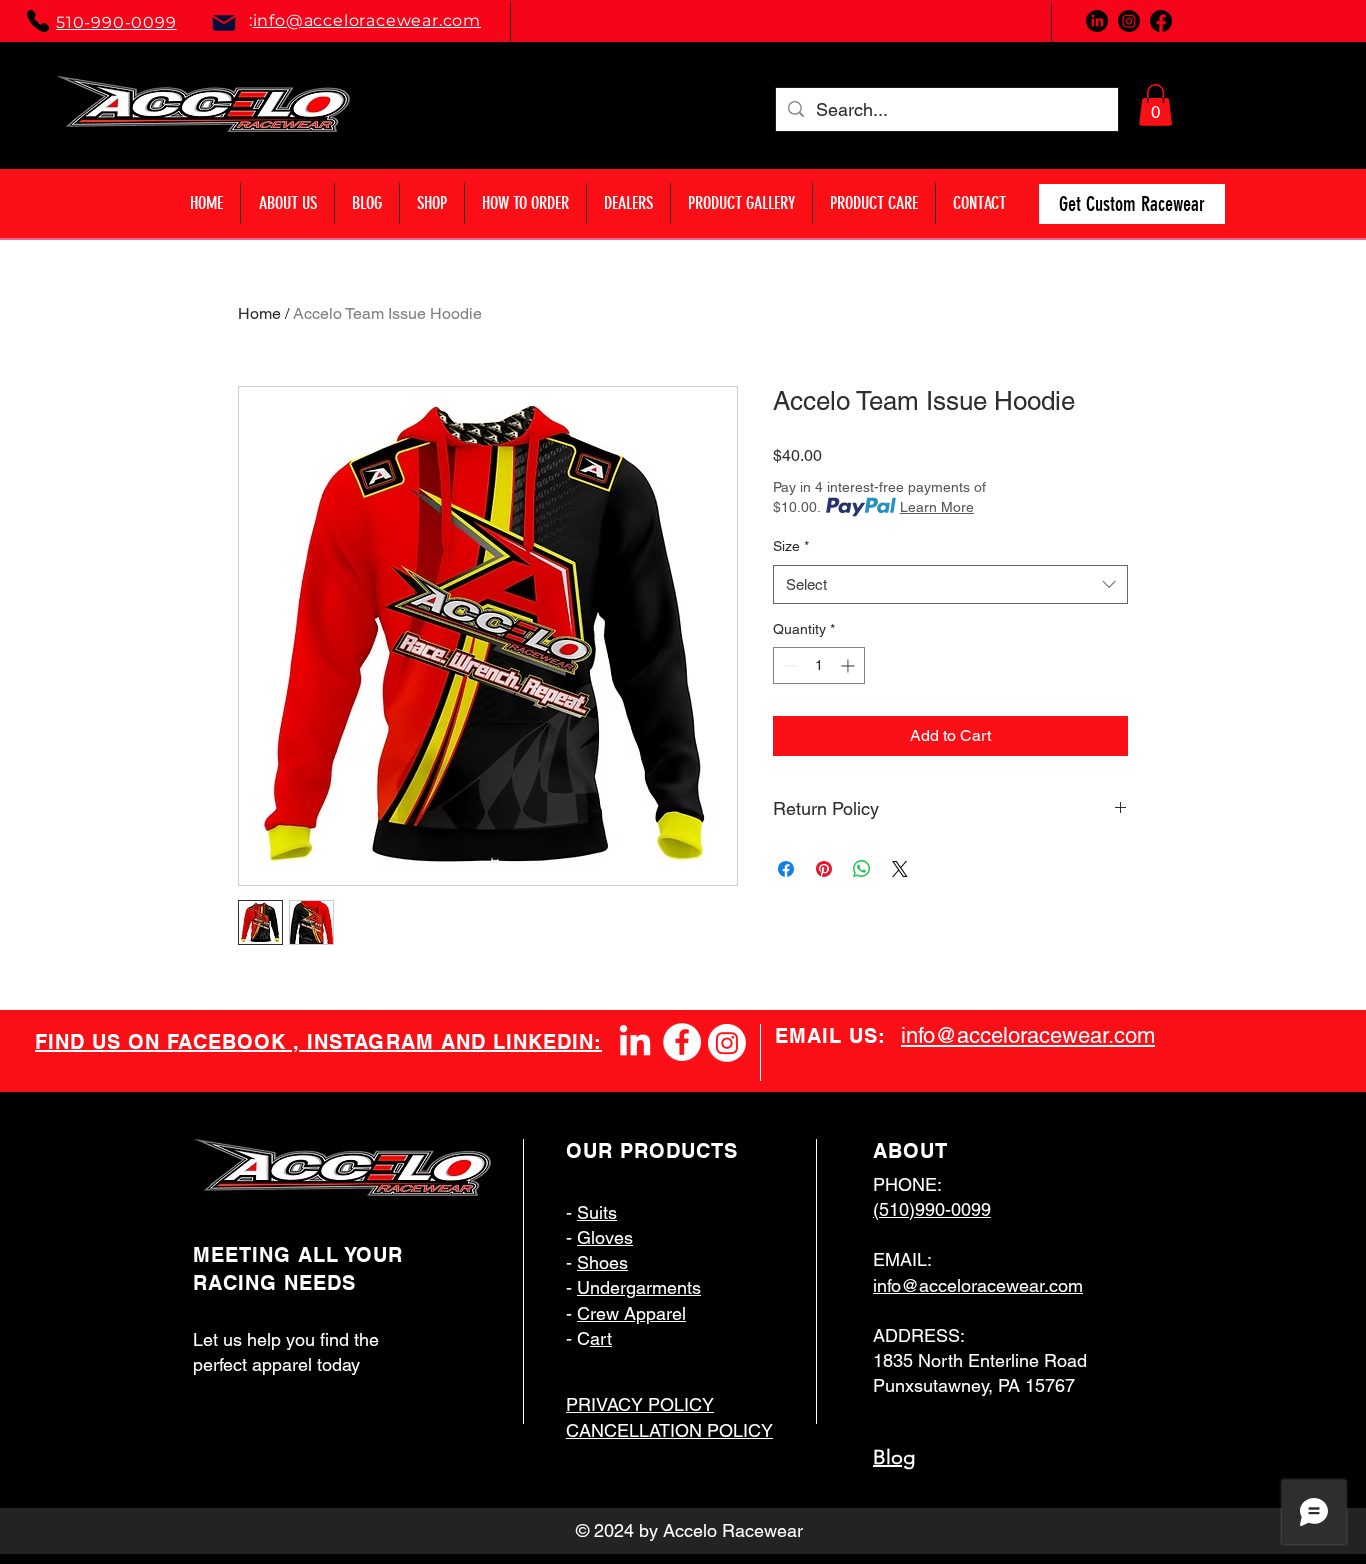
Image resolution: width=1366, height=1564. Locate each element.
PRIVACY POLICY (640, 1404)
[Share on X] (900, 869)
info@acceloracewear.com (367, 20)
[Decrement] (788, 665)
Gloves (605, 1237)
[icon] (682, 1042)
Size (791, 546)
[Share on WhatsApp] (862, 869)
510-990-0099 (116, 22)
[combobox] (950, 584)
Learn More (937, 507)
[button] (1155, 105)
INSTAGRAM (374, 1042)
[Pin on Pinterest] (824, 869)
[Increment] (849, 665)
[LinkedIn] (635, 1043)
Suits (597, 1212)
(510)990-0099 (932, 1209)
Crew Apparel (631, 1313)
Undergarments (639, 1287)
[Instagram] (727, 1043)
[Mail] (224, 23)
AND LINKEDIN (517, 1042)
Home (259, 313)
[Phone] (38, 21)
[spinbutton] (819, 665)
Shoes (602, 1262)
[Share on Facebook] (786, 869)
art (601, 1338)
